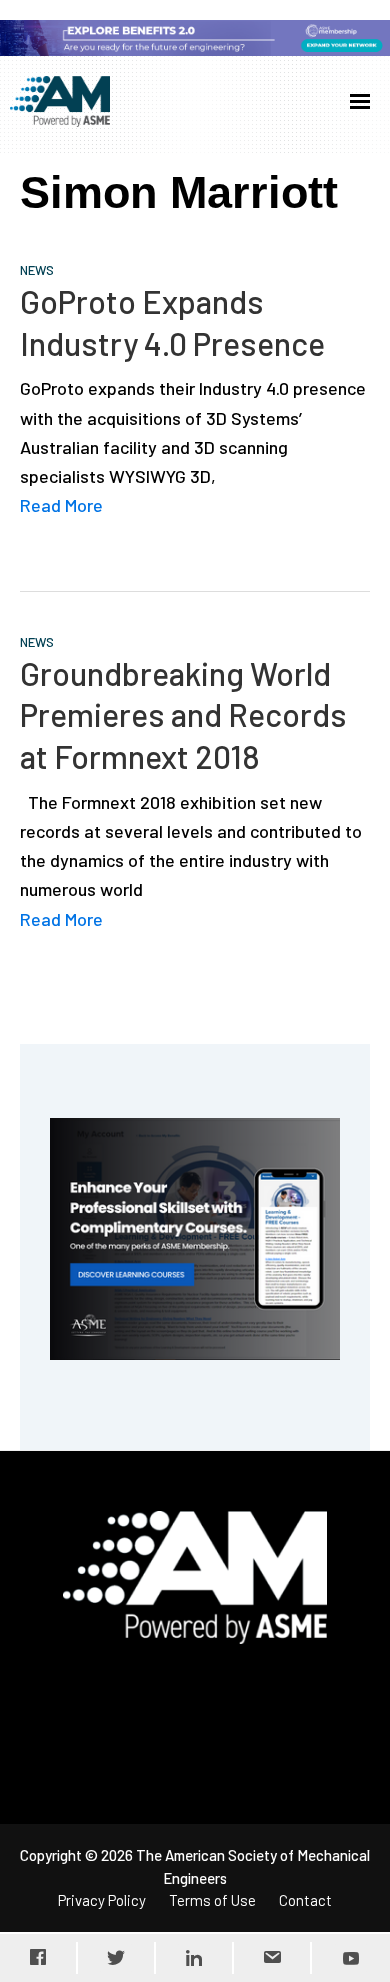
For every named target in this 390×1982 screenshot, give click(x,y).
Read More (61, 505)
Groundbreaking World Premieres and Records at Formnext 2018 (183, 714)
